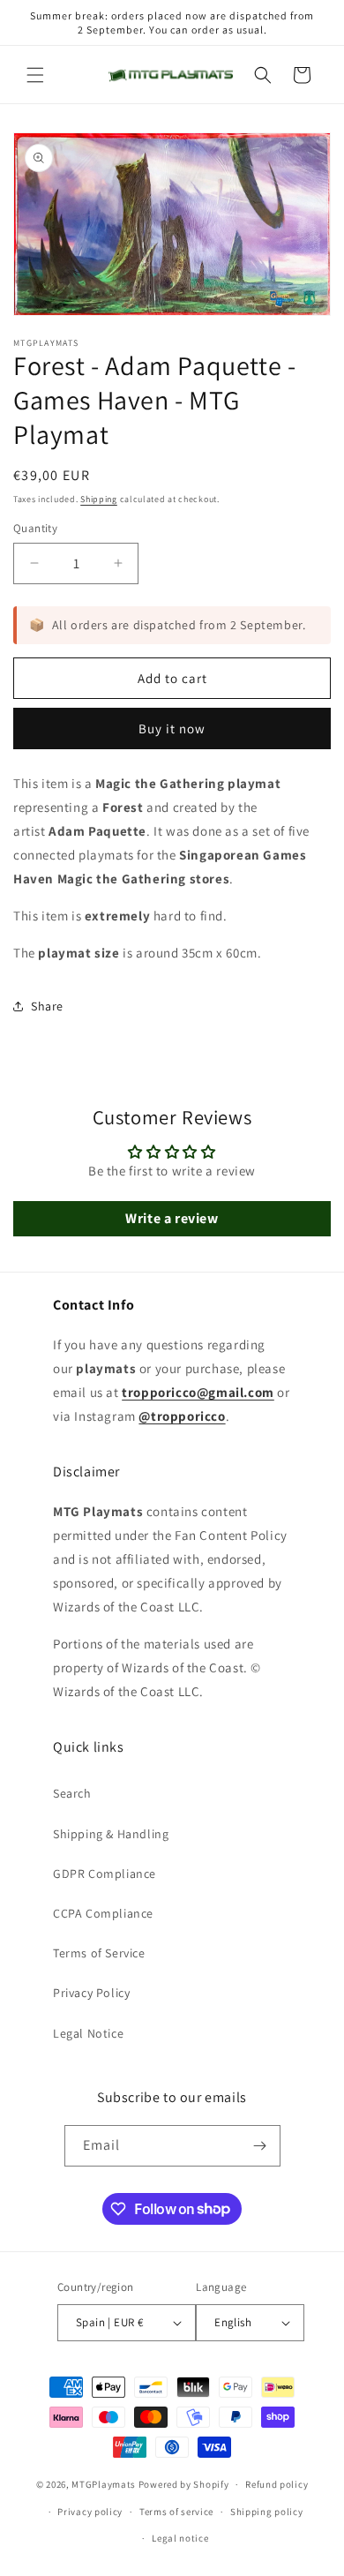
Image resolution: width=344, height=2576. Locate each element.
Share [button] (47, 1006)
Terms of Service (99, 1953)
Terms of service (176, 2512)
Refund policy (277, 2484)
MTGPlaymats (104, 2484)
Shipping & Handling (111, 1834)
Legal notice (180, 2538)
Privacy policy (90, 2512)
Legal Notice (88, 2033)
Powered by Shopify (184, 2484)
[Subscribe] (260, 2146)
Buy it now (172, 728)
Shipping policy (267, 2512)
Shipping (99, 499)
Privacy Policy (91, 1993)
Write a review (172, 1218)
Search (72, 1793)
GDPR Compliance (105, 1874)
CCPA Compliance (103, 1913)
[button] (35, 75)
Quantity (35, 528)
